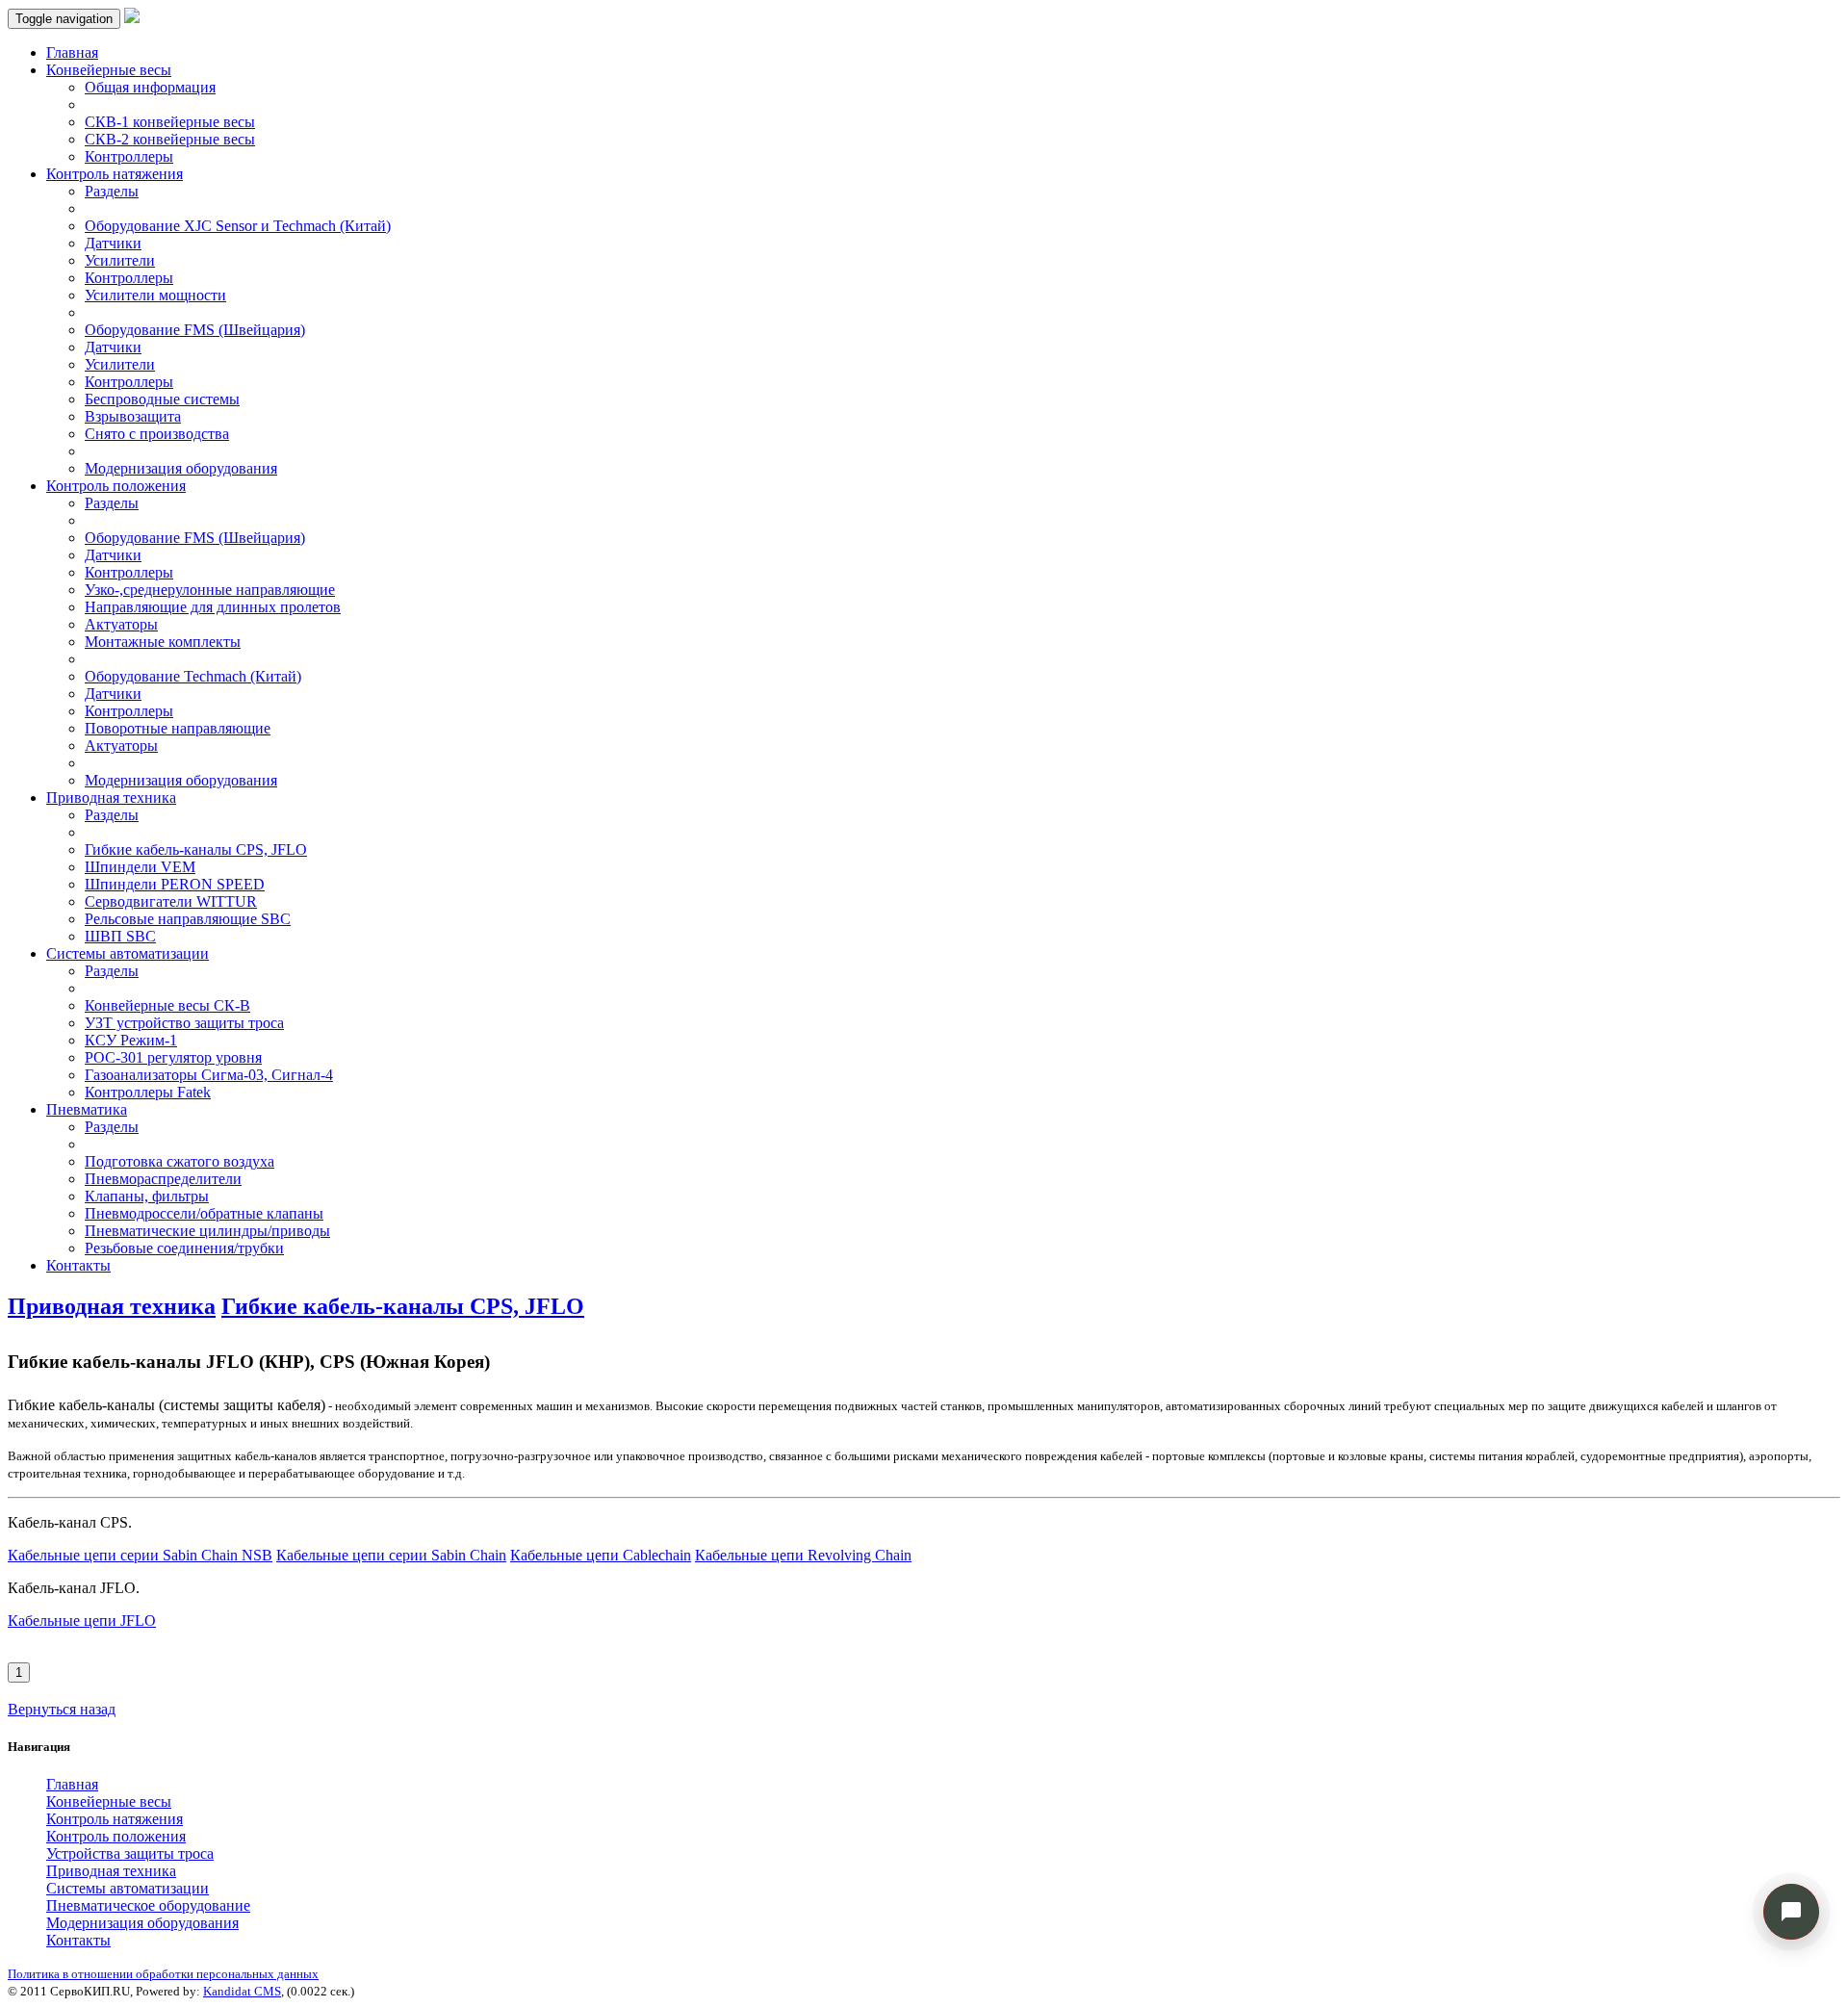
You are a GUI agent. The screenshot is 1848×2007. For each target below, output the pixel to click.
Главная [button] (72, 1784)
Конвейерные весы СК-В (167, 1005)
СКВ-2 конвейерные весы (170, 139)
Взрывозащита (133, 416)
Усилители (120, 260)
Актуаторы (121, 624)
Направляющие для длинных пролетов (213, 607)
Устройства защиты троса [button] (130, 1853)
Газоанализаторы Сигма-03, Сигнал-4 (209, 1075)
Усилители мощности (155, 295)
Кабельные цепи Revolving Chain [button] (803, 1555)
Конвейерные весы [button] (109, 70)
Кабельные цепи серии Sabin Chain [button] (391, 1555)
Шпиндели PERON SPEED (175, 884)
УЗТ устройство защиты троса (184, 1023)
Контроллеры (129, 156)
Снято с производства (157, 434)
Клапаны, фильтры (147, 1196)
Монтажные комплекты (163, 642)
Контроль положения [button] (116, 486)
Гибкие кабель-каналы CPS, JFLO (196, 849)
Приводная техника (112, 1306)
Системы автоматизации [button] (128, 953)
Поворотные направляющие (178, 728)
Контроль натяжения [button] (115, 174)
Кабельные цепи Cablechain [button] (601, 1555)
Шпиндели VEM (140, 867)
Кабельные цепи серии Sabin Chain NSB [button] (140, 1555)
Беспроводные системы (162, 399)
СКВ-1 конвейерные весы (170, 122)
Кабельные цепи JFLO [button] (82, 1621)
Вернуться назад (62, 1709)
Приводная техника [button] (111, 798)
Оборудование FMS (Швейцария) (195, 330)
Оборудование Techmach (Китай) (193, 676)
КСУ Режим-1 (131, 1040)
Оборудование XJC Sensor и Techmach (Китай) (238, 226)
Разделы (112, 191)
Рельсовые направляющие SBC (188, 919)
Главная (72, 52)
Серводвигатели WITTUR (171, 901)
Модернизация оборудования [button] (142, 1923)
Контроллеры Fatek (148, 1092)
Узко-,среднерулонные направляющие (210, 590)
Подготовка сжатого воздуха (180, 1161)
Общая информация (150, 87)
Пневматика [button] (87, 1109)
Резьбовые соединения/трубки (184, 1248)
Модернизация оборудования (181, 468)
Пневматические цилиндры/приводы (207, 1231)
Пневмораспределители (163, 1179)
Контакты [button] (78, 1940)
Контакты (78, 1265)
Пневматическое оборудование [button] (148, 1905)
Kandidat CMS (242, 1991)
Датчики (113, 243)
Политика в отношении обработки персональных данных (163, 1974)
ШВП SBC (120, 936)
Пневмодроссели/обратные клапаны (204, 1213)
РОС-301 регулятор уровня (173, 1057)
